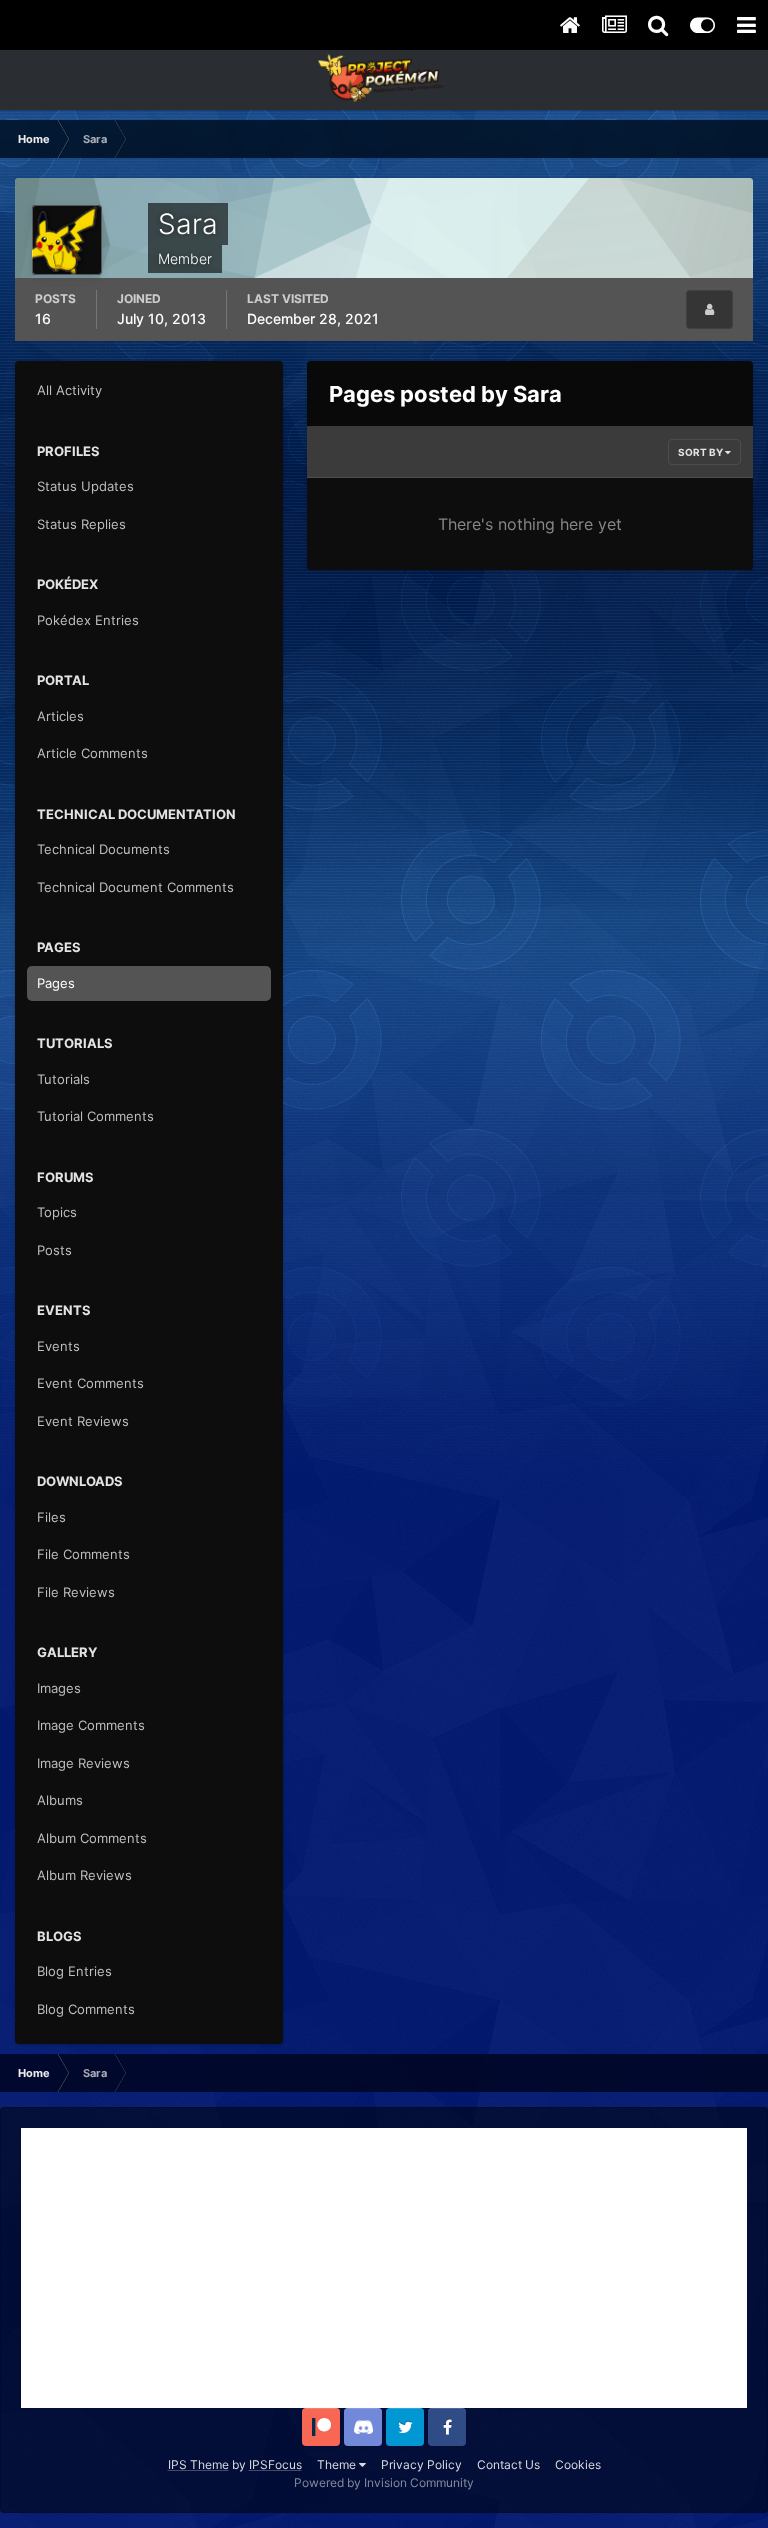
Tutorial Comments (95, 1116)
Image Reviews (83, 1763)
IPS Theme (198, 2464)
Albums (60, 1800)
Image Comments (91, 1725)
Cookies (578, 2464)
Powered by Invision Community (384, 2482)
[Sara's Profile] (709, 309)
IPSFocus (275, 2464)
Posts (54, 1250)
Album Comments (92, 1838)
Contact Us (508, 2464)
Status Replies (81, 524)
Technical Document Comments (135, 887)
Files (51, 1517)
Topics (57, 1212)
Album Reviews (84, 1875)
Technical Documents (103, 849)
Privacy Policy (421, 2464)
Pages (56, 983)
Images (59, 1688)
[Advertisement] (384, 2268)
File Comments (83, 1554)
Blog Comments (86, 2009)
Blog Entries (74, 1971)
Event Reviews (83, 1421)
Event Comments (90, 1383)
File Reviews (76, 1592)
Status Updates (85, 486)
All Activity (69, 390)
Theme (338, 2464)
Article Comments (92, 753)
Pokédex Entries (88, 620)
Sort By (701, 452)
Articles (60, 716)
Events (58, 1346)
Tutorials (63, 1079)
